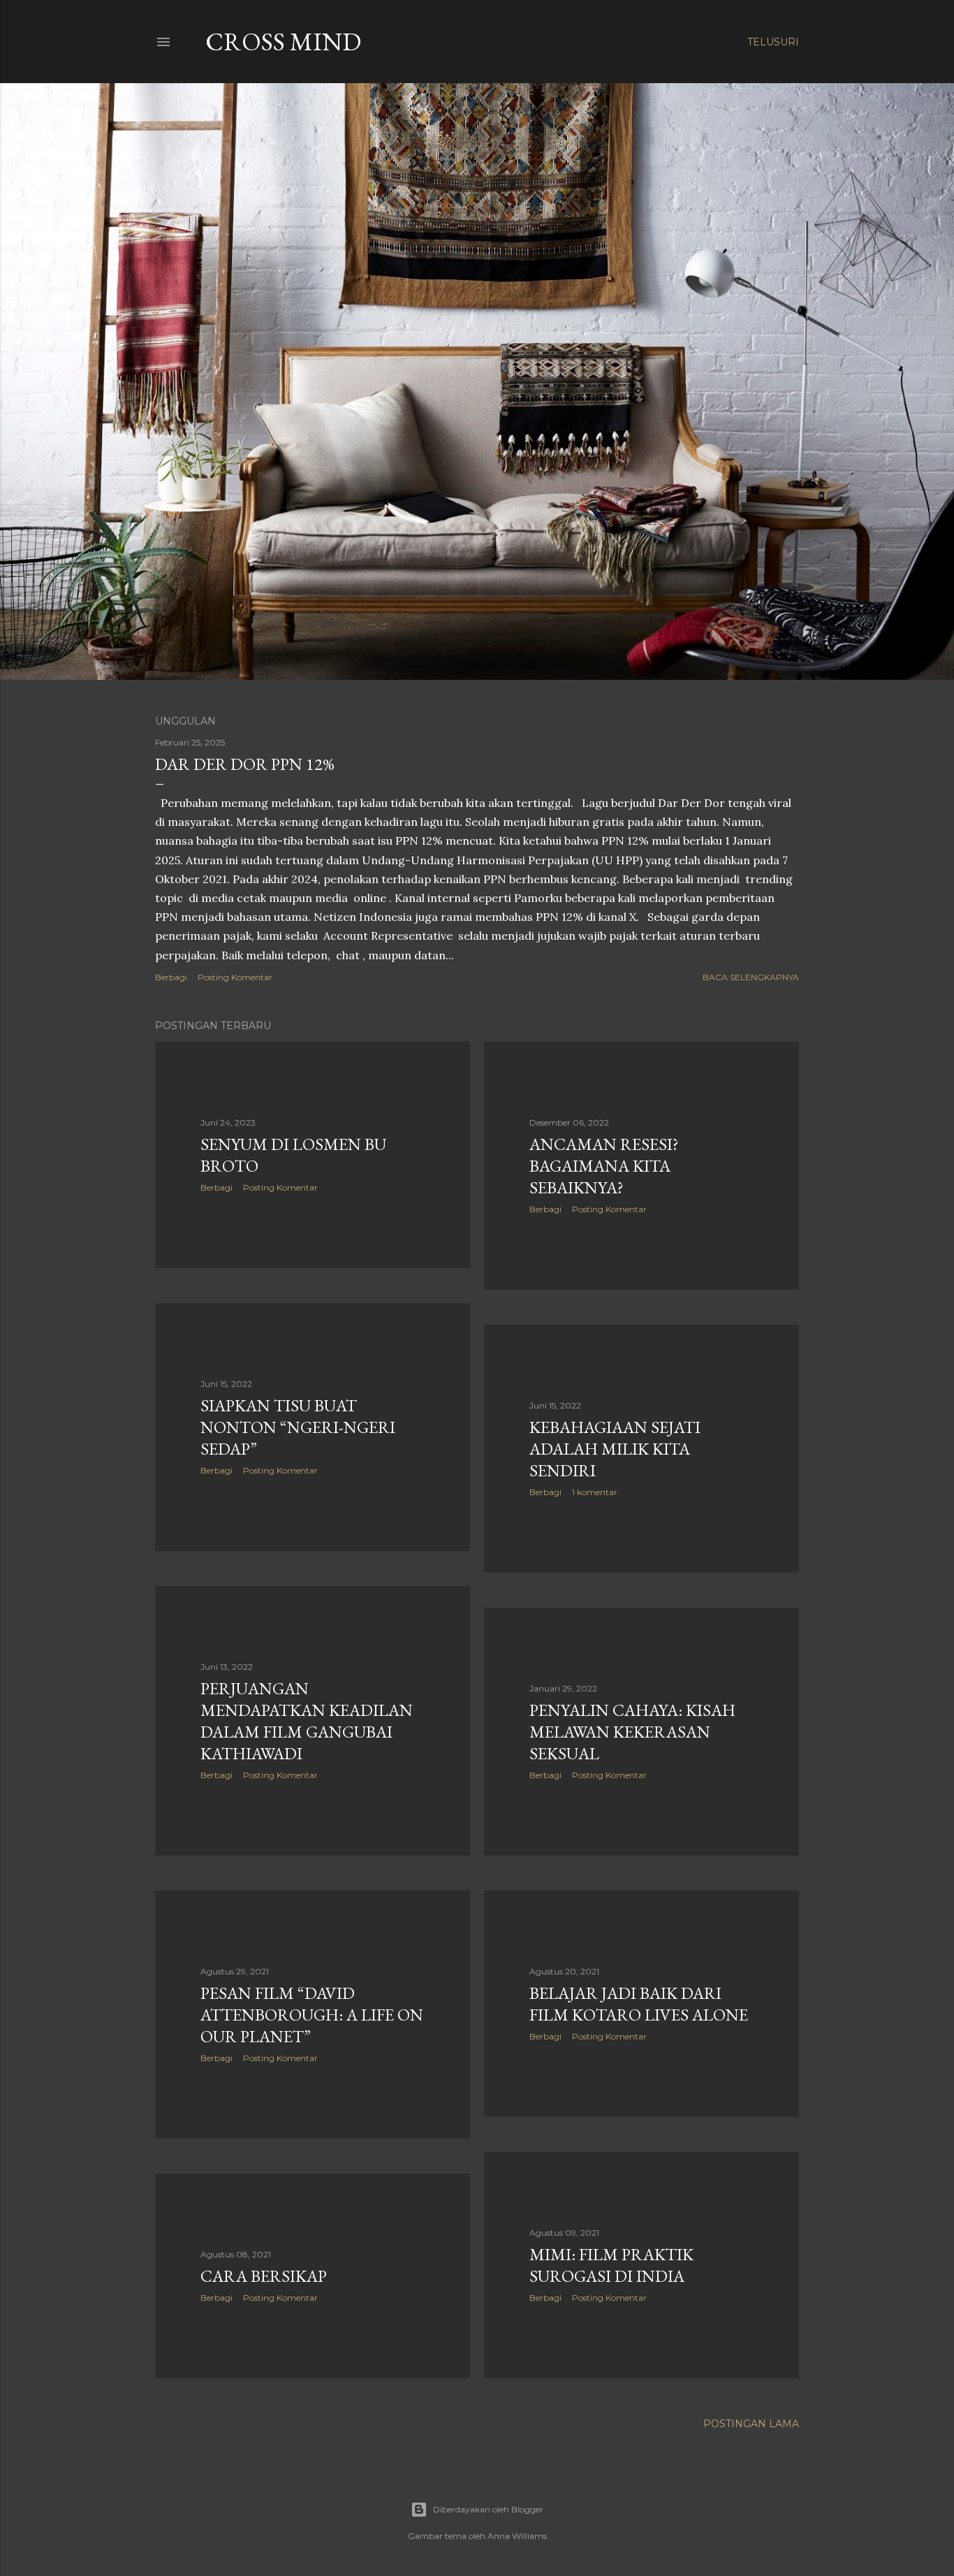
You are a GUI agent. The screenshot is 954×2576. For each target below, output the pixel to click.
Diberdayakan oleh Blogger (488, 2509)
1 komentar (595, 1492)
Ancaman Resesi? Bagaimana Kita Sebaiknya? (604, 1166)
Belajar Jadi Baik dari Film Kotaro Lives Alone (639, 2004)
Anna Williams (517, 2536)
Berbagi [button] (171, 977)
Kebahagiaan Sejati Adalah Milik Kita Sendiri (615, 1449)
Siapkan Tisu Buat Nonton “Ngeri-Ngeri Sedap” (298, 1427)
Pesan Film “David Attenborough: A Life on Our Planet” (312, 2015)
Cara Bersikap (264, 2276)
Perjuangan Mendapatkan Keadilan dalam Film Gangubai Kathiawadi (307, 1721)
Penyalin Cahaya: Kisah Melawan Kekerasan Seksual (632, 1732)
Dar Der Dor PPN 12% (245, 764)
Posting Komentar (235, 977)
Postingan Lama (751, 2424)
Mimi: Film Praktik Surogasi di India (611, 2265)
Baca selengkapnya (751, 977)
